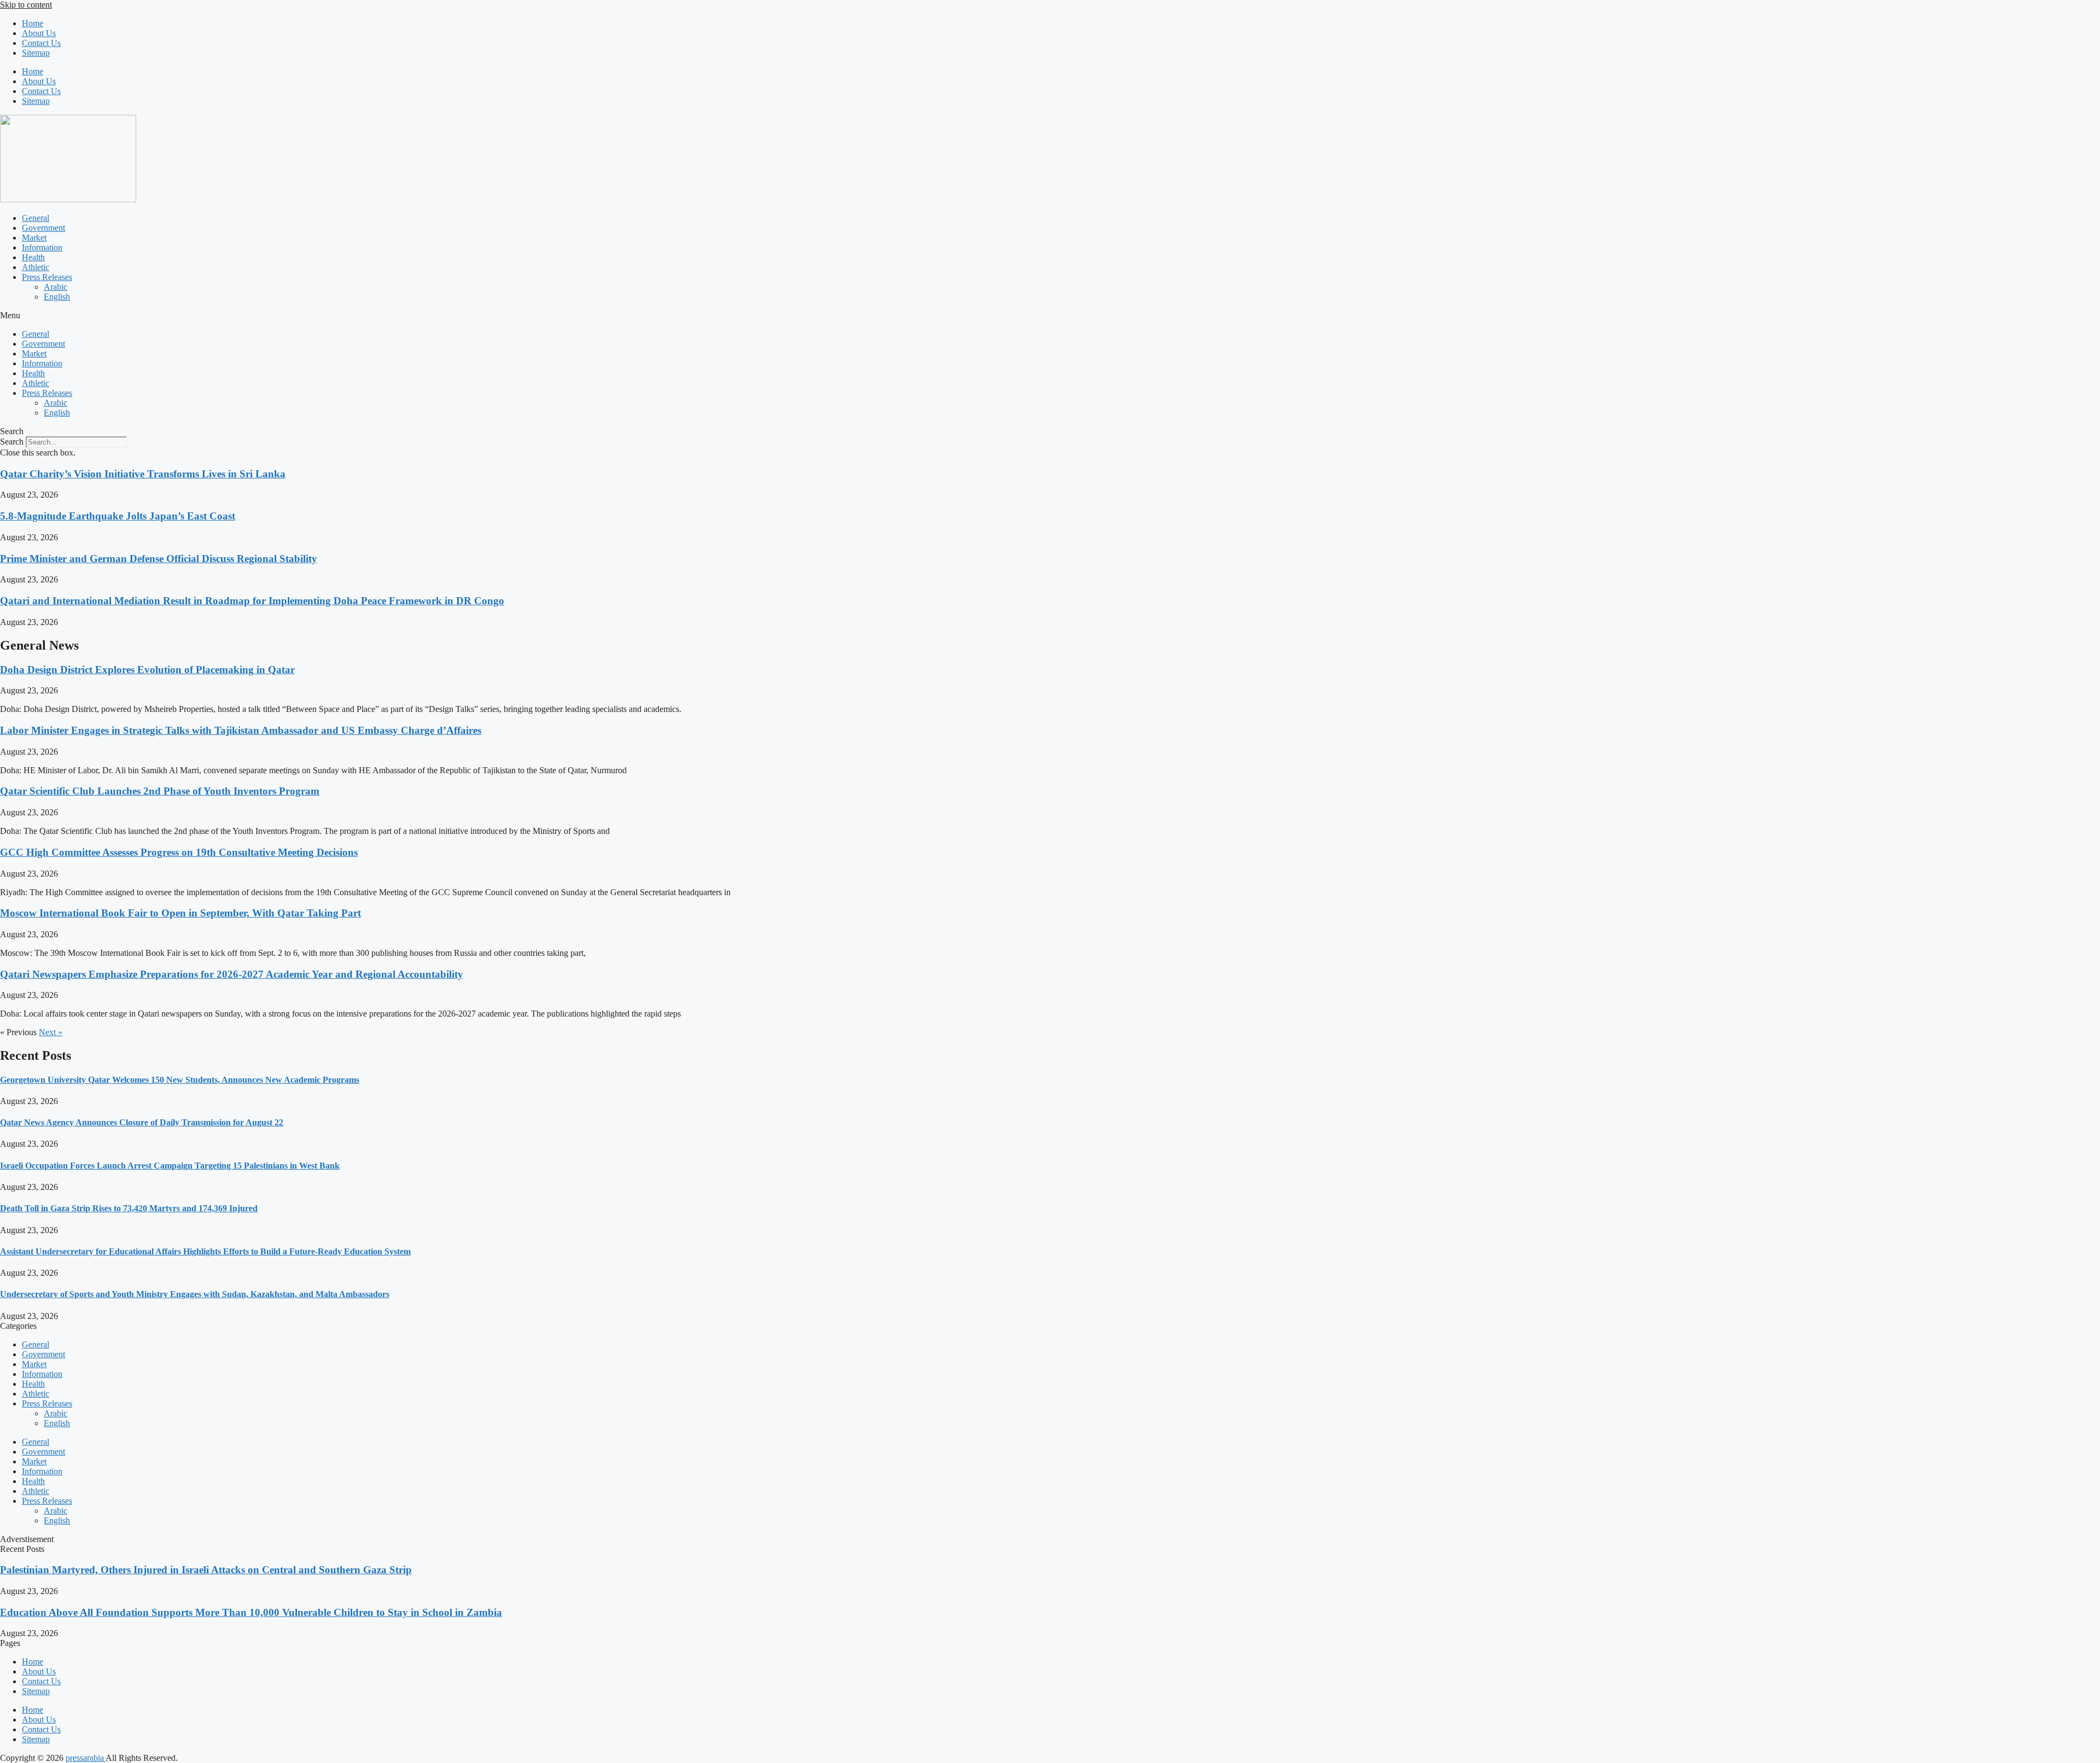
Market (34, 238)
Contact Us (41, 43)
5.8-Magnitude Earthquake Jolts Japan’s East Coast (118, 516)
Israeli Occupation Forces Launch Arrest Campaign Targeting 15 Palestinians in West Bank (170, 1166)
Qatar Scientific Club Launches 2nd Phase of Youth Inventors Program (160, 791)
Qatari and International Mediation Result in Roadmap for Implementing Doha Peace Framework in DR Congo (252, 601)
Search (12, 442)
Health (33, 257)
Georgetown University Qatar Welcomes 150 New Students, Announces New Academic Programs (180, 1080)
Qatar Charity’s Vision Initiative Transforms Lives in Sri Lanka (143, 474)
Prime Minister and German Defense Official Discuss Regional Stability (159, 559)
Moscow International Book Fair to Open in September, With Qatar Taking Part (180, 913)
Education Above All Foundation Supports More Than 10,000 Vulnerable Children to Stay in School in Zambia (251, 1612)
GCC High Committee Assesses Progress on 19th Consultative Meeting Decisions (179, 852)
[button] (1050, 316)
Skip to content (26, 5)
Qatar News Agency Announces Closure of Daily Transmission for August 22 (142, 1122)
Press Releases (47, 277)
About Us (39, 33)
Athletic (36, 267)
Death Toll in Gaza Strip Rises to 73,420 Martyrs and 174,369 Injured (129, 1208)
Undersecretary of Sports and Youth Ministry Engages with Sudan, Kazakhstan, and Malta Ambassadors (195, 1294)
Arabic (56, 287)
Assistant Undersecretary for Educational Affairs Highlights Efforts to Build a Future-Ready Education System (205, 1251)
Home (33, 23)
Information (42, 247)
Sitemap (36, 53)
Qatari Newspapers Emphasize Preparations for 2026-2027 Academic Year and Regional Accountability (232, 974)
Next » (51, 1032)
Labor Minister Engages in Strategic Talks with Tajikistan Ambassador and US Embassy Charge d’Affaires (241, 730)
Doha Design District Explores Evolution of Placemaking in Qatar (147, 670)
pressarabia (86, 1758)
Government (43, 228)
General (36, 218)
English (57, 297)
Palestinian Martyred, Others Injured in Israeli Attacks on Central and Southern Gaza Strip (206, 1570)
